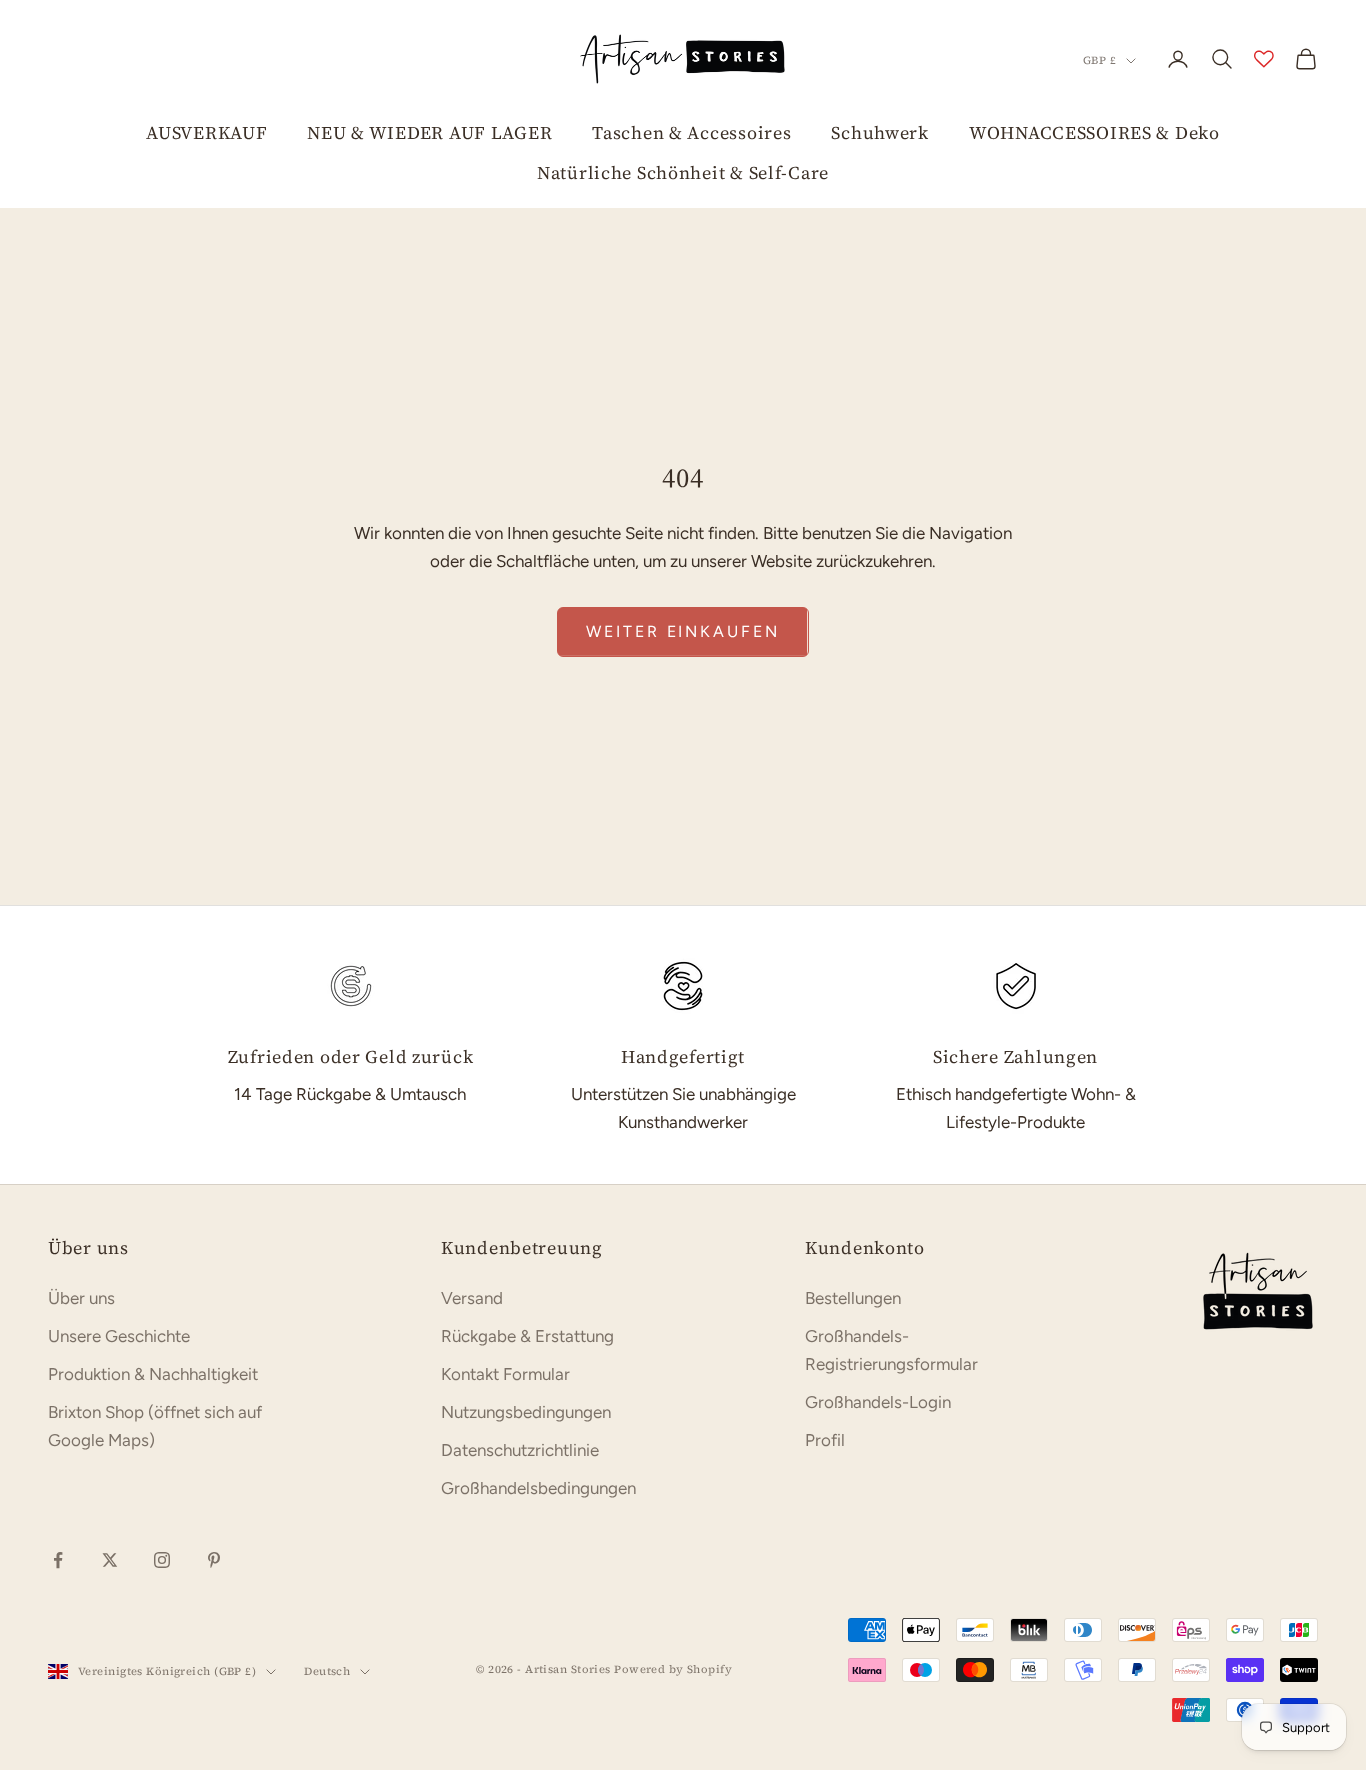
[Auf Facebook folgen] (58, 1560)
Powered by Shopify (673, 1669)
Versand (472, 1298)
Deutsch (327, 1671)
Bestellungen (853, 1298)
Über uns (81, 1298)
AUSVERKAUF (206, 132)
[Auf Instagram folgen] (162, 1560)
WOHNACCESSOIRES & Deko (1094, 132)
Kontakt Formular (505, 1374)
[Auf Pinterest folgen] (214, 1560)
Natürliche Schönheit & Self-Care (683, 172)
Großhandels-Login (878, 1402)
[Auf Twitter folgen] (110, 1560)
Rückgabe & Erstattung (527, 1336)
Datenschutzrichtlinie (520, 1450)
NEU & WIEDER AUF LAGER (429, 132)
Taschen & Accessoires (691, 132)
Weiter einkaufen (682, 631)
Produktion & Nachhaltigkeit (153, 1374)
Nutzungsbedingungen (526, 1412)
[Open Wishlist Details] (1264, 59)
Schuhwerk (879, 132)
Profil (825, 1440)
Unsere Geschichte (119, 1336)
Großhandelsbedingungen (538, 1488)
